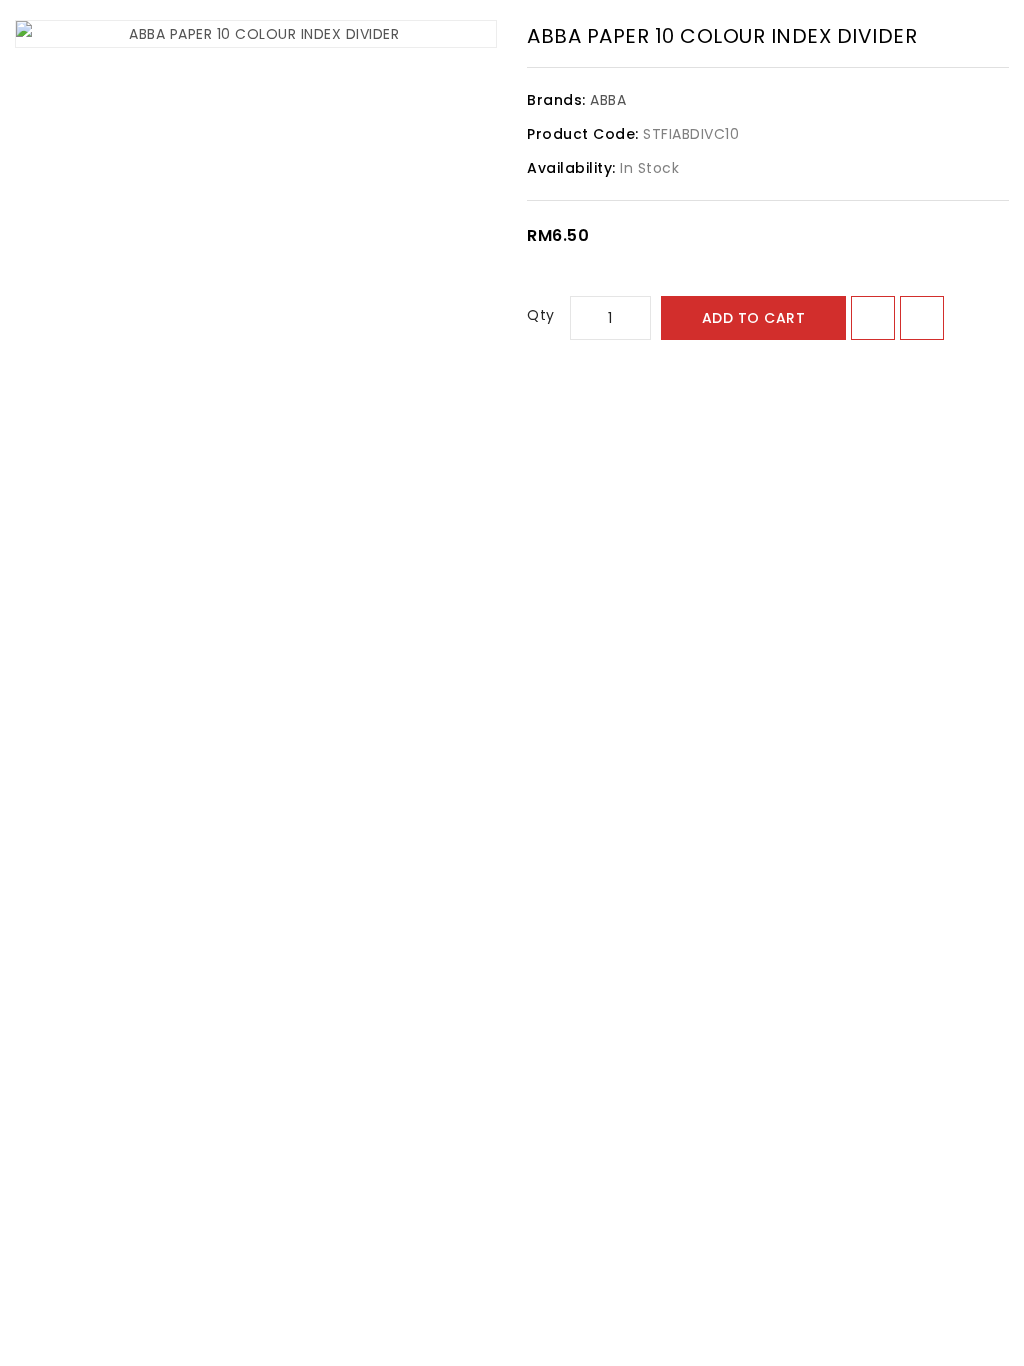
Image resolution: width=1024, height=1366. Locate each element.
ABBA (608, 100)
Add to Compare (922, 318)
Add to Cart (754, 318)
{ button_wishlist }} (873, 318)
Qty (541, 315)
